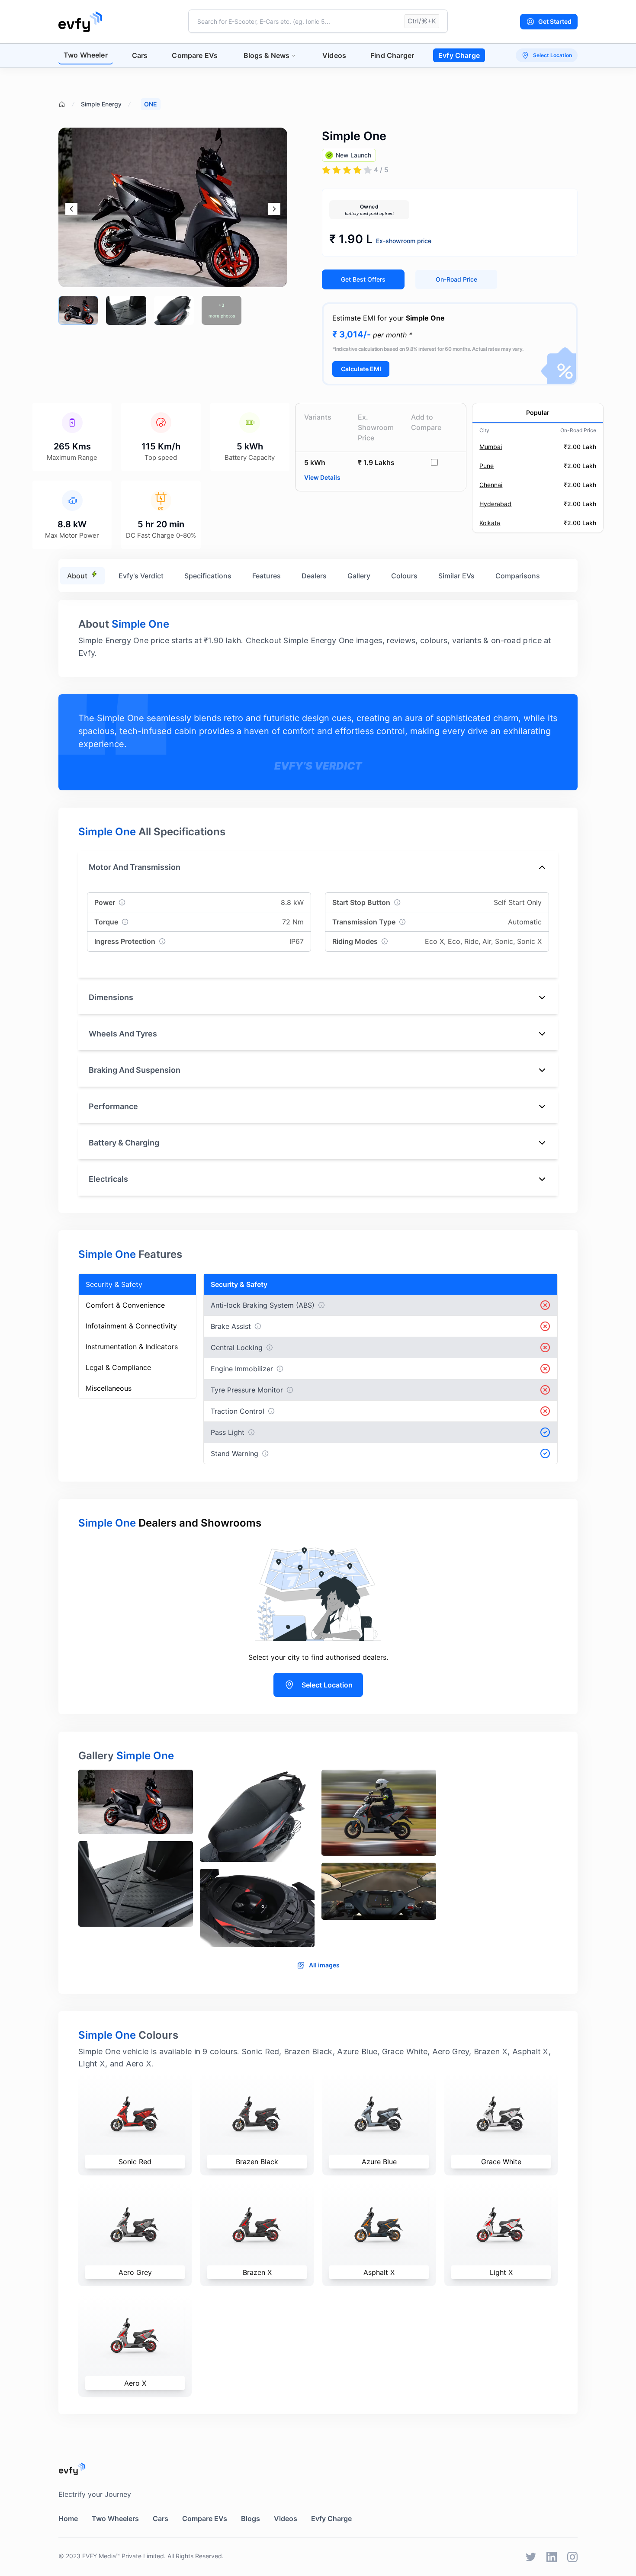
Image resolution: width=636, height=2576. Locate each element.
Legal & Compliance (118, 1367)
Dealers (314, 576)
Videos (334, 55)
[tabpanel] (318, 1862)
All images (324, 1965)
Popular (538, 412)
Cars (140, 55)
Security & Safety (114, 1284)
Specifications (208, 576)
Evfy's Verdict (141, 576)
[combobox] (318, 21)
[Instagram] (572, 2557)
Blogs (251, 2518)
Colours (404, 576)
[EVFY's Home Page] (318, 2469)
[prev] (71, 209)
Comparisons (518, 576)
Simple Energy (101, 104)
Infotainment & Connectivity (131, 1326)
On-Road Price (456, 279)
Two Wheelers (115, 2518)
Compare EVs (195, 55)
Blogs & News (267, 55)
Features (267, 576)
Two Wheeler (86, 55)
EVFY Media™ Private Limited (123, 2556)
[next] (274, 209)
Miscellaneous (109, 1388)
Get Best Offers (363, 279)
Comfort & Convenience (125, 1305)
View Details (322, 477)
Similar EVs (456, 576)
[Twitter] (531, 2557)
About (77, 576)
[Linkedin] (552, 2557)
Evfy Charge (459, 55)
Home (68, 2518)
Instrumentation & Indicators (132, 1347)
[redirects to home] (80, 22)
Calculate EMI (361, 369)
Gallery (359, 576)
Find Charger (392, 55)
